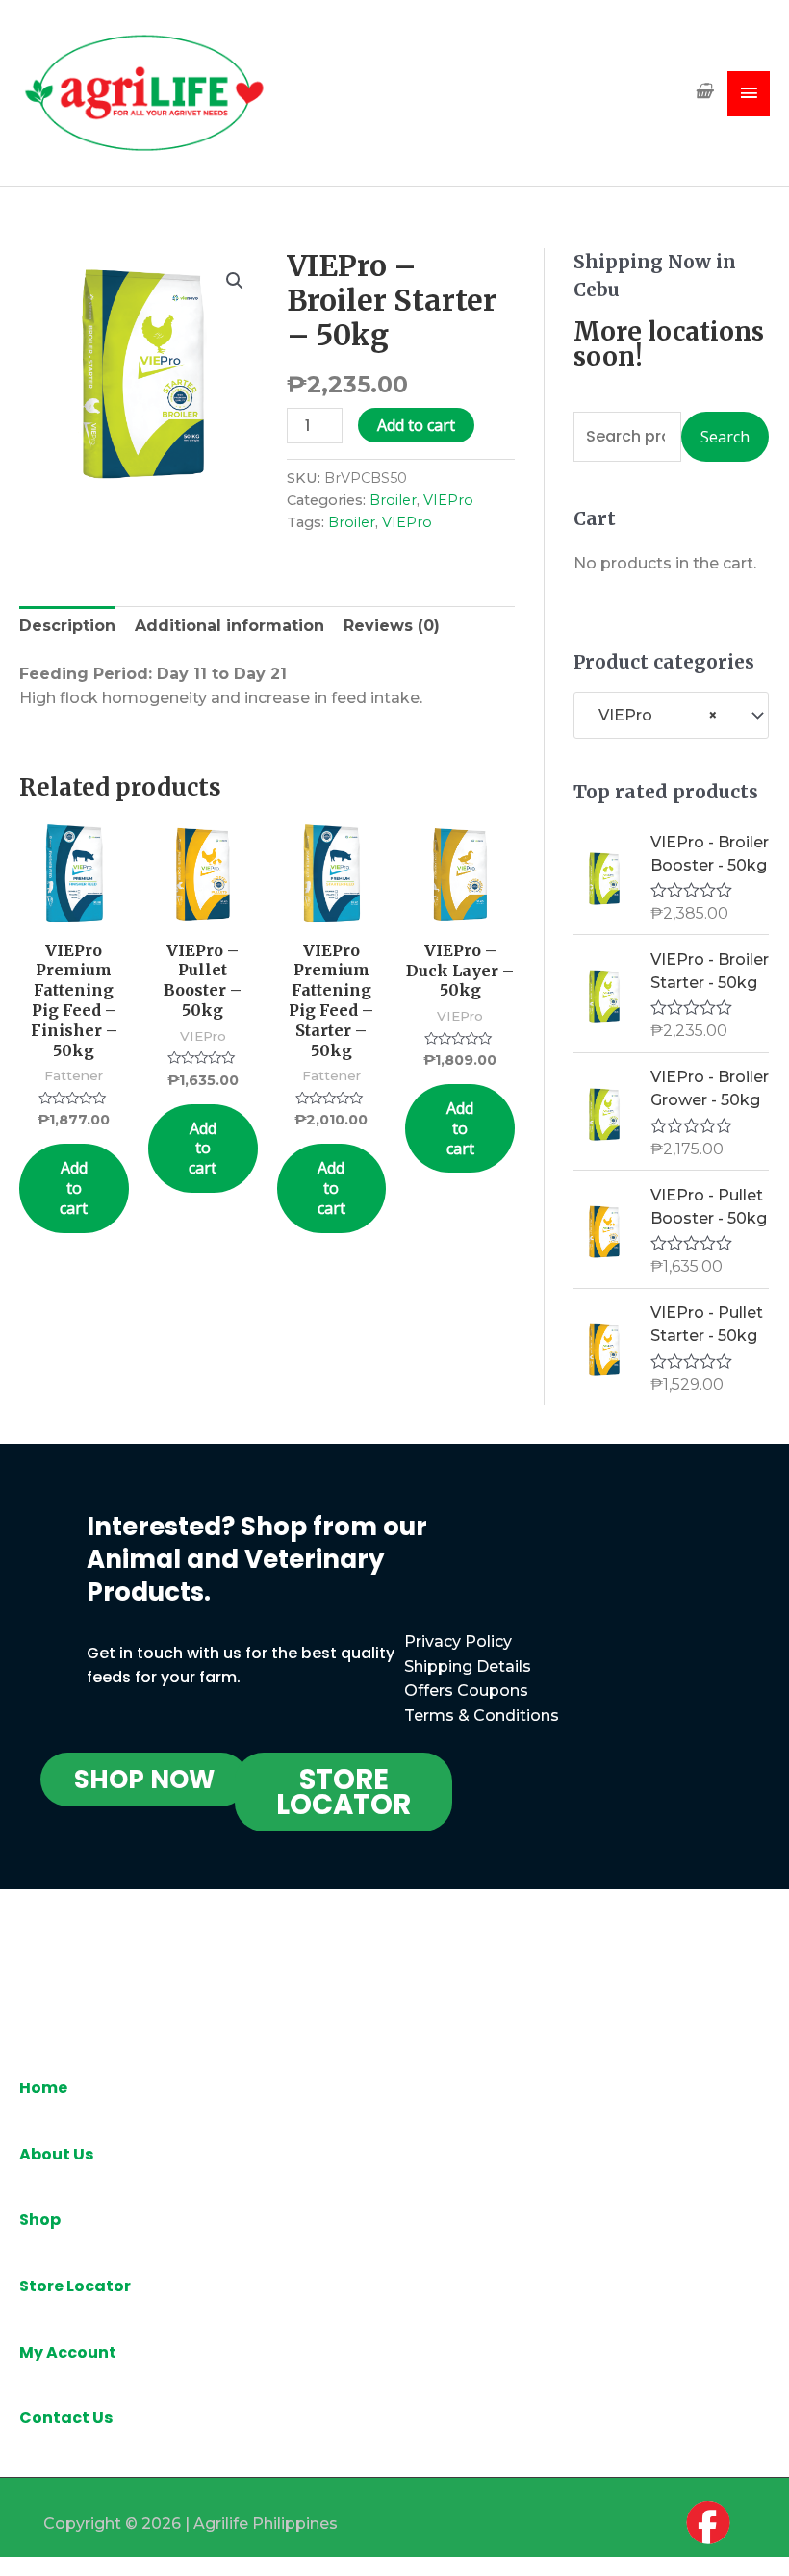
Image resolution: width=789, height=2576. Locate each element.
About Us (56, 2154)
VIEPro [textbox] (652, 715)
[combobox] (671, 715)
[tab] (67, 626)
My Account (68, 2352)
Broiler (393, 500)
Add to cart (416, 425)
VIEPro (448, 500)
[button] (144, 1780)
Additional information (229, 626)
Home (43, 2088)
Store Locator (75, 2286)
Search (725, 437)
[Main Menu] (749, 94)
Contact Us (66, 2418)
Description (67, 626)
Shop (40, 2220)
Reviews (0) (392, 626)
